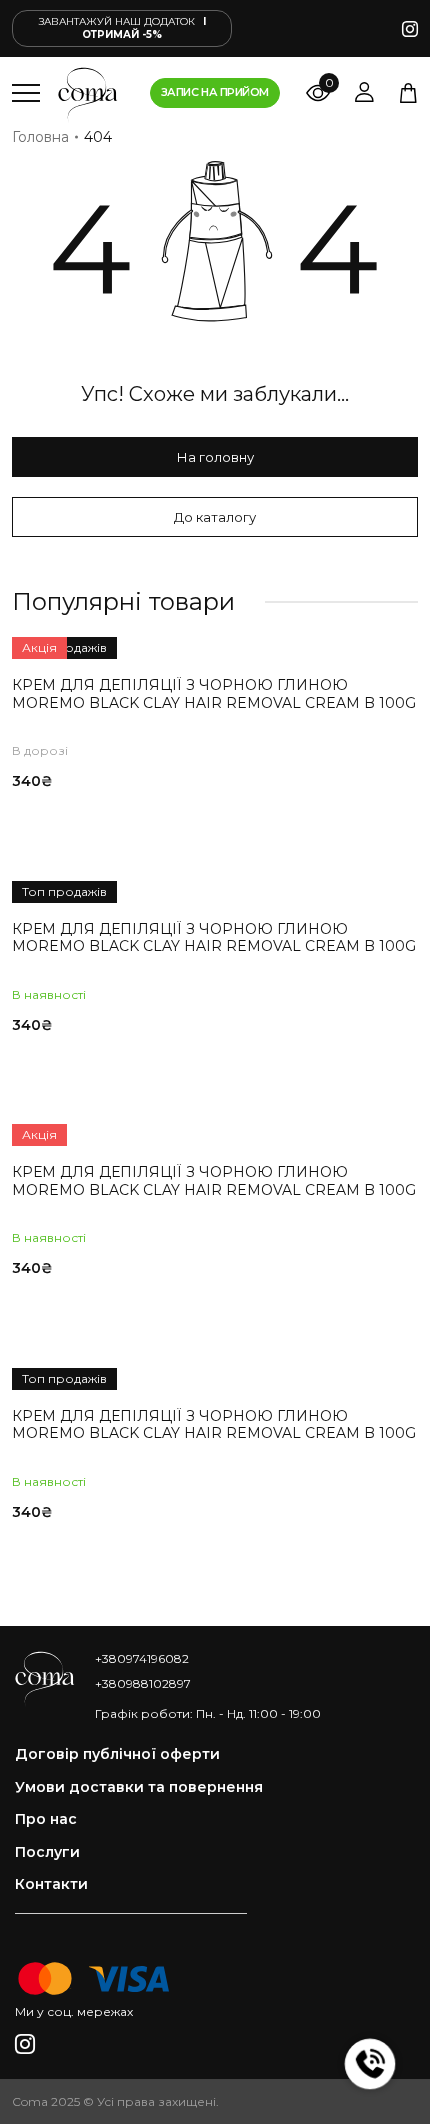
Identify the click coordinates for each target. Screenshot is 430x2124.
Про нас (46, 1819)
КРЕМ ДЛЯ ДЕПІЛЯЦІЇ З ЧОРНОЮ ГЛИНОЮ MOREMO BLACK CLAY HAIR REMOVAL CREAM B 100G (214, 694)
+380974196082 (142, 1658)
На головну (215, 457)
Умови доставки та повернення (139, 1787)
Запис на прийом (215, 92)
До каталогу (215, 517)
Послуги (47, 1852)
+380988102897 (143, 1683)
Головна (40, 137)
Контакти (51, 1884)
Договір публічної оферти (117, 1754)
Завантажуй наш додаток (122, 28)
